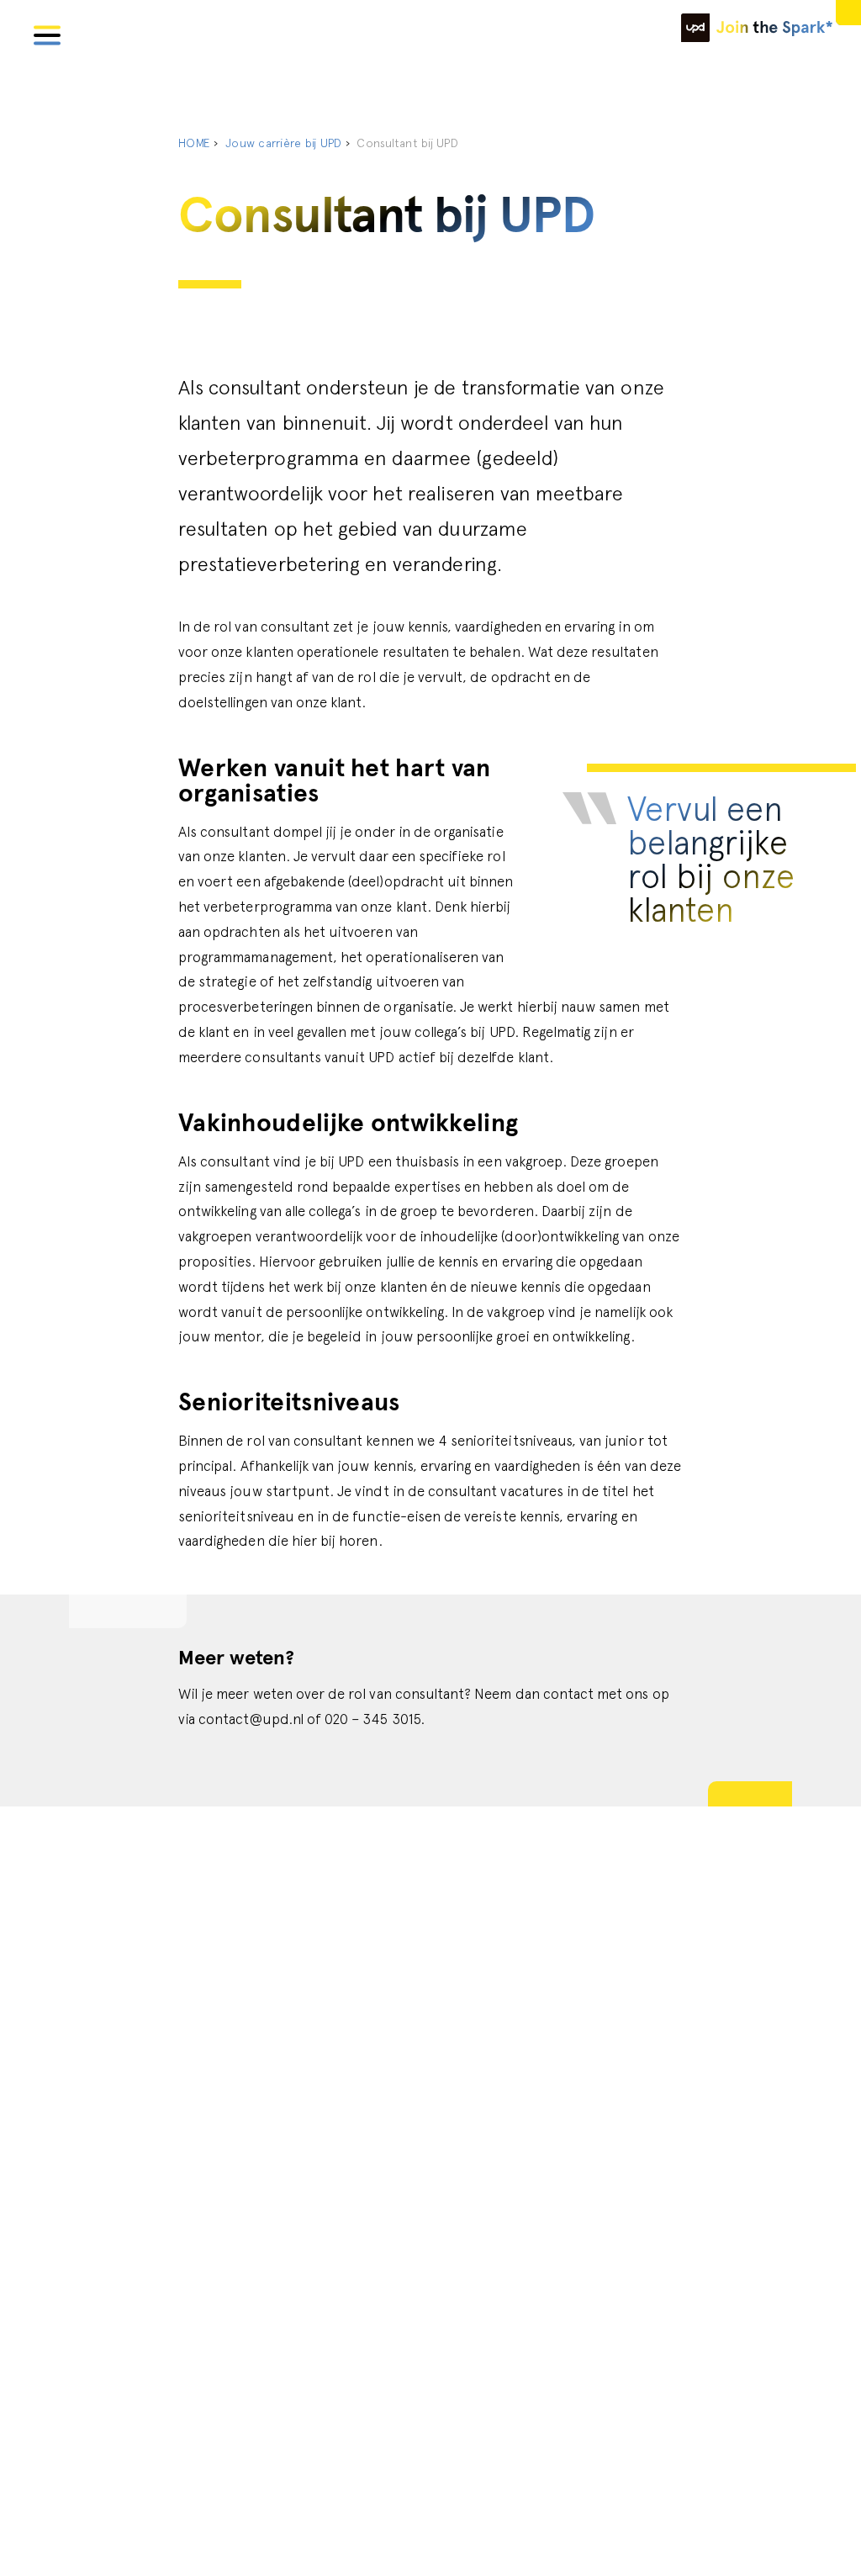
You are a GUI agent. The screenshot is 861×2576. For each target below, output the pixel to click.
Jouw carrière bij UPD (283, 143)
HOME (194, 143)
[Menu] (47, 33)
